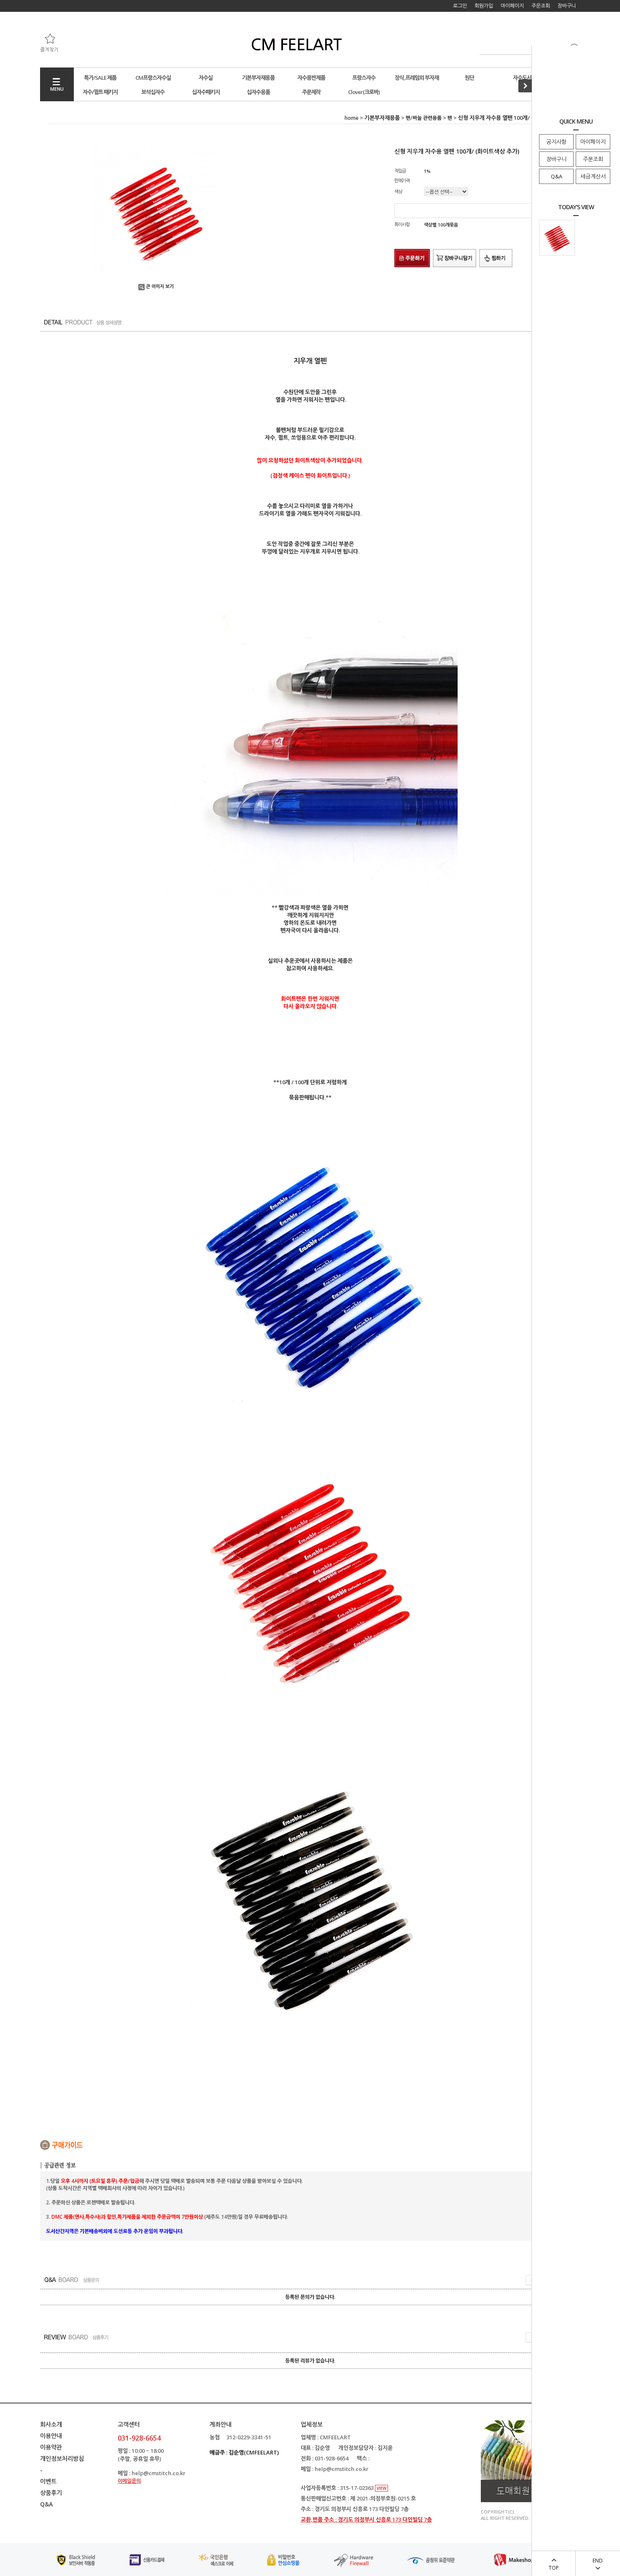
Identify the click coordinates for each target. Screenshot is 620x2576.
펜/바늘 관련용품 (424, 118)
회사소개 (51, 2424)
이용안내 (51, 2436)
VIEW (381, 2488)
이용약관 (51, 2447)
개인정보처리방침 (62, 2459)
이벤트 (48, 2481)
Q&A (557, 176)
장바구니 (556, 159)
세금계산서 (593, 176)
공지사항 (556, 142)
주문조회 (593, 159)
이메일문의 (129, 2481)
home (352, 118)
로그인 (460, 6)
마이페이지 (593, 142)
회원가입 (484, 6)
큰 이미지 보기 (160, 286)
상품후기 (51, 2493)
